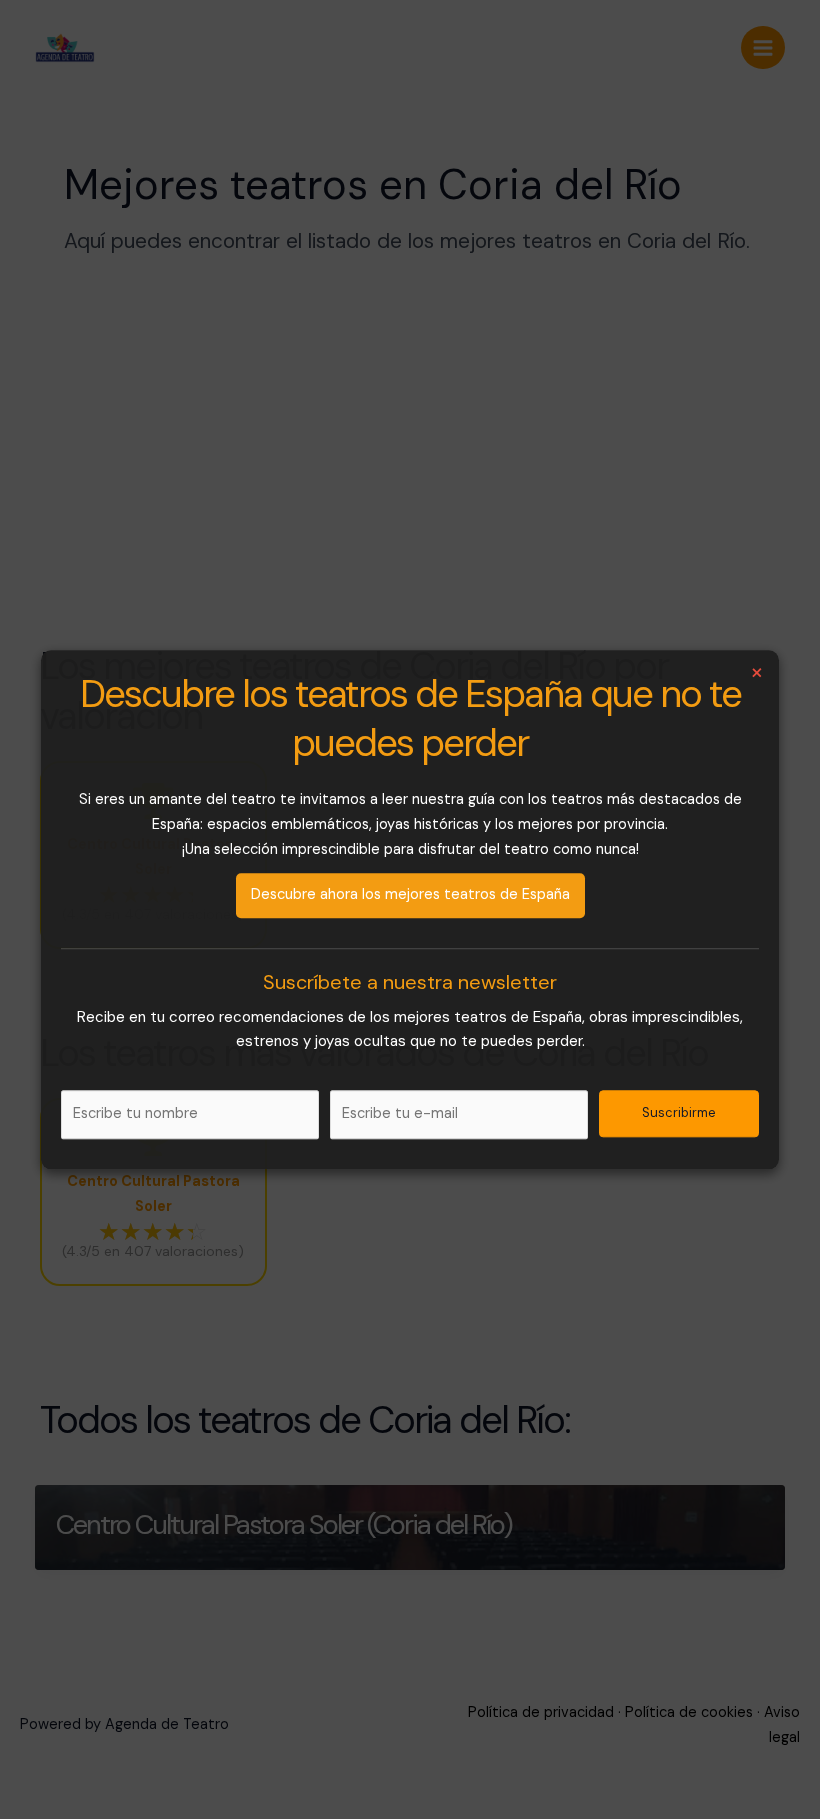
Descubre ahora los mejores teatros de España (410, 894)
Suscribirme (679, 1113)
